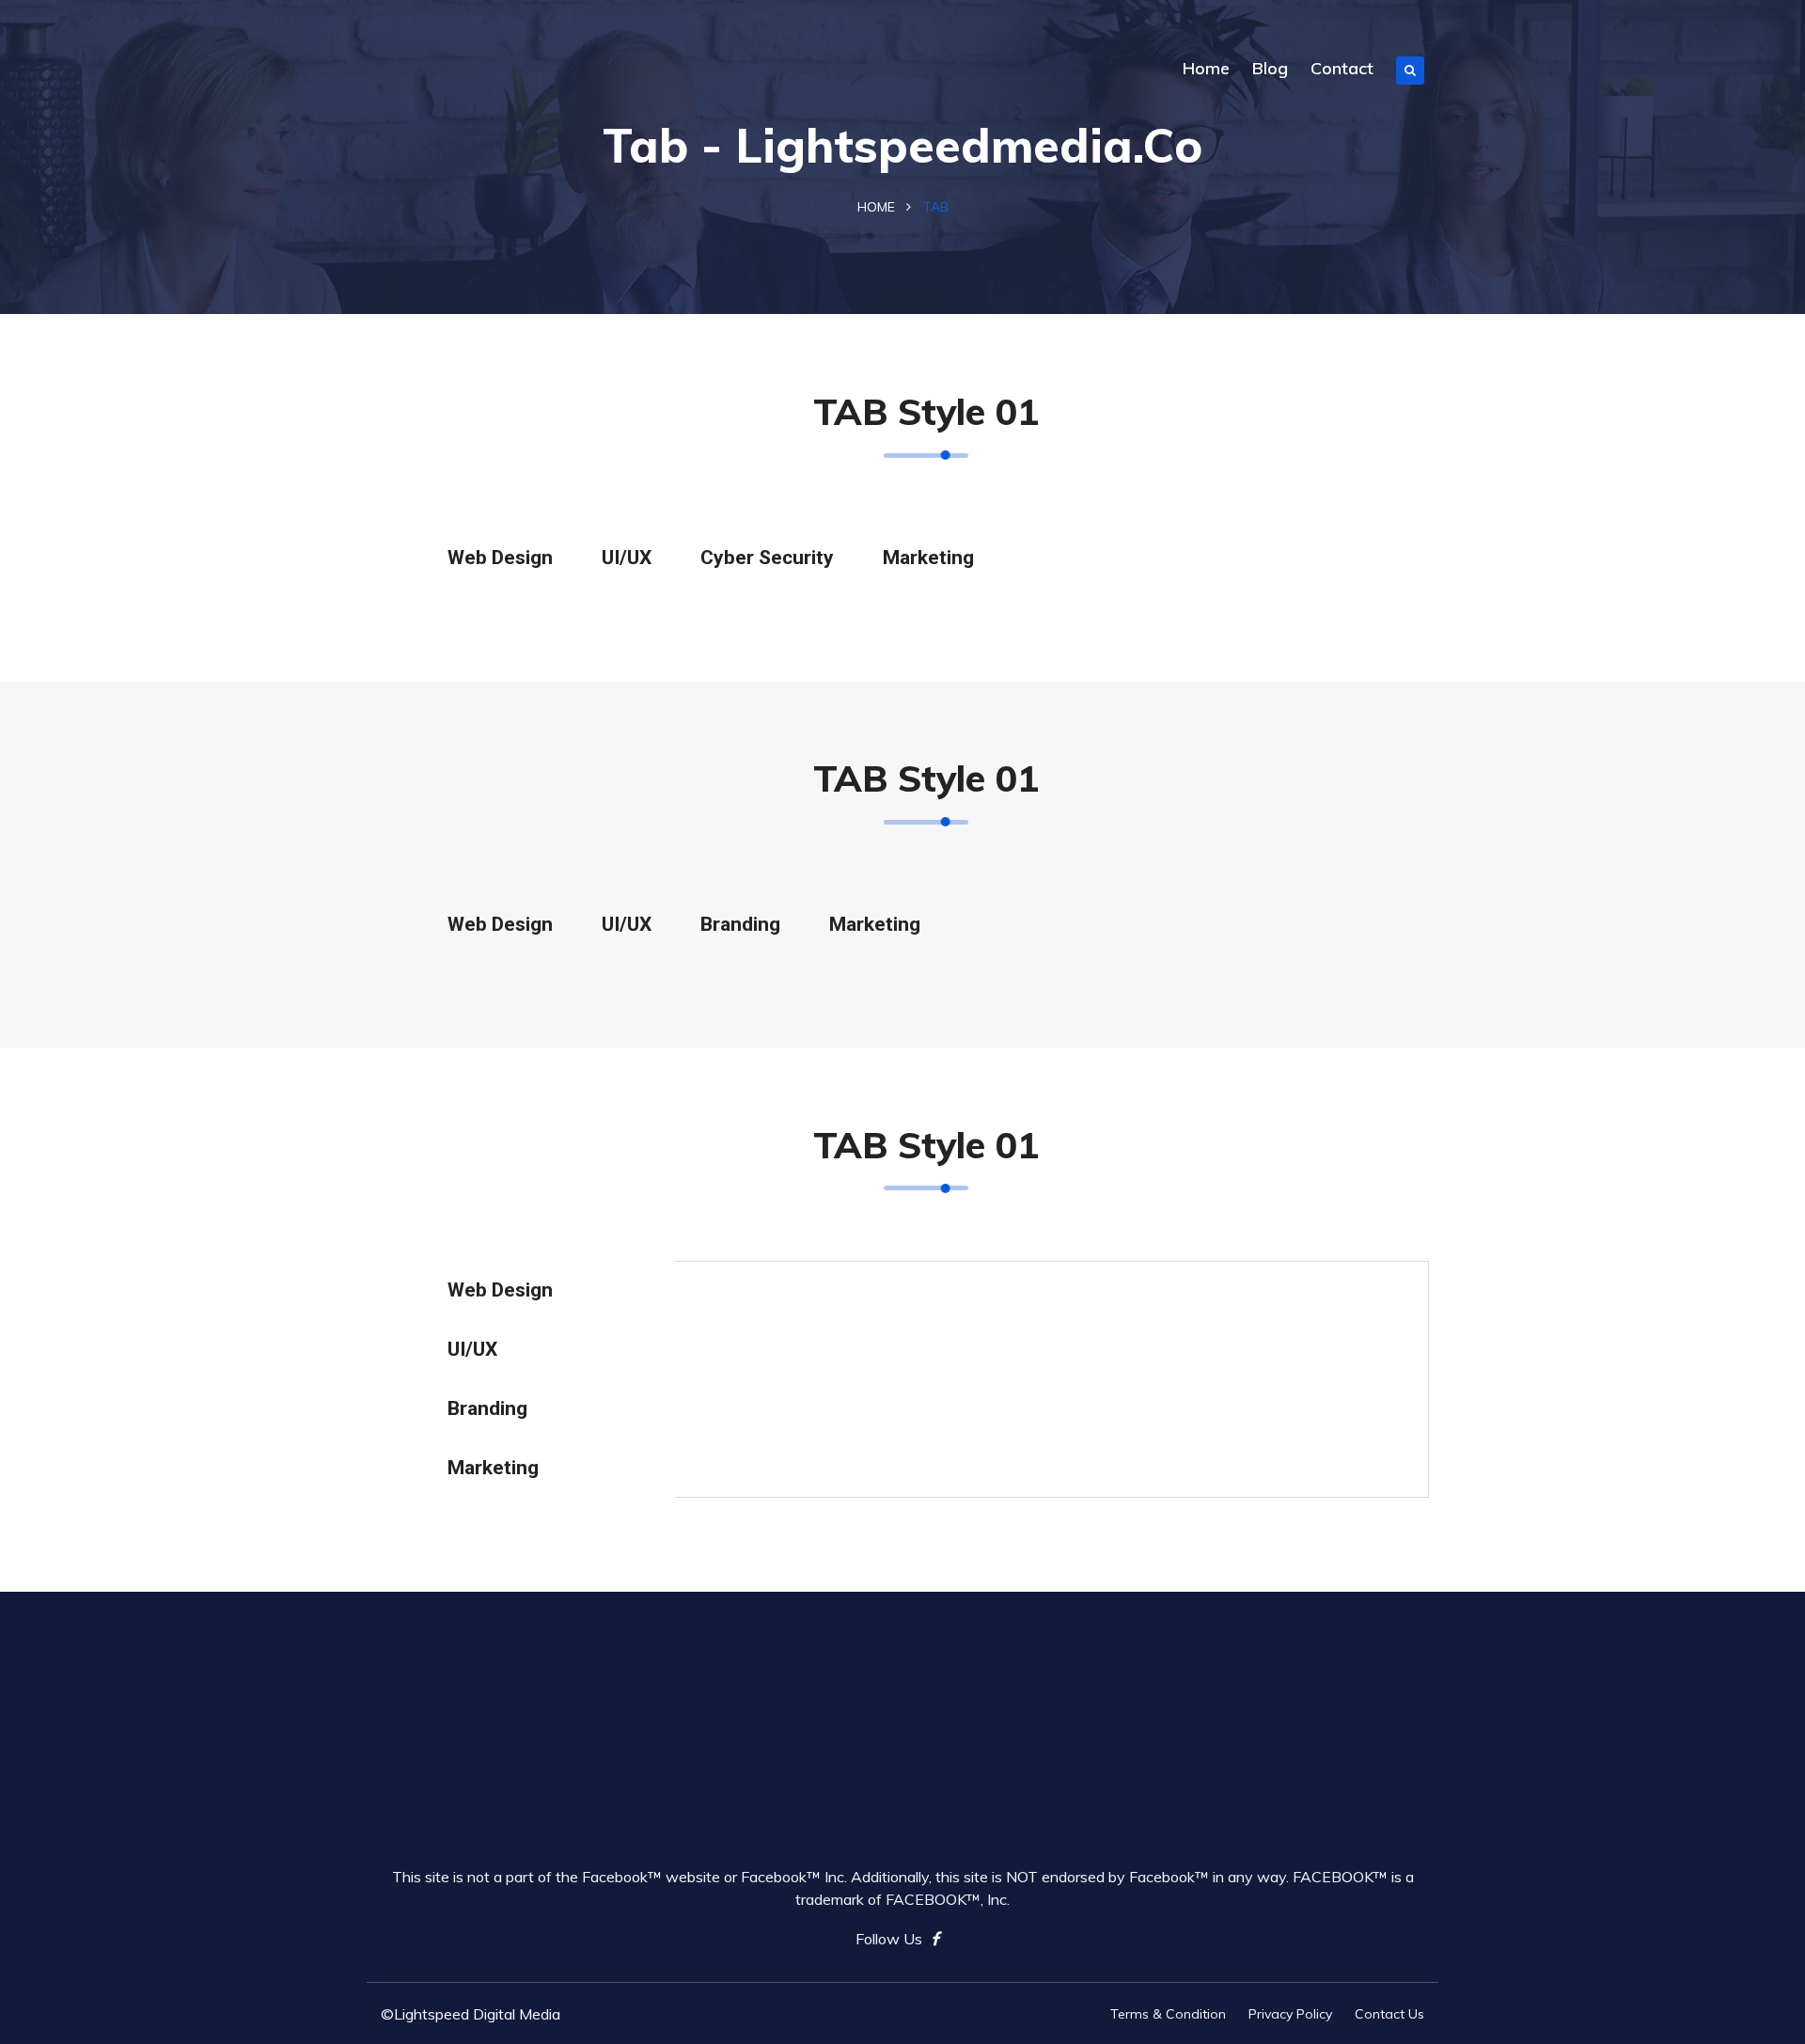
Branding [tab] (740, 924)
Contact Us (1389, 2014)
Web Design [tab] (500, 558)
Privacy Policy (1290, 2014)
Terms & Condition (1168, 2014)
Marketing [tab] (928, 558)
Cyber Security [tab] (767, 558)
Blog (1270, 68)
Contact (1342, 68)
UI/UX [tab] (627, 558)
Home (1206, 68)
